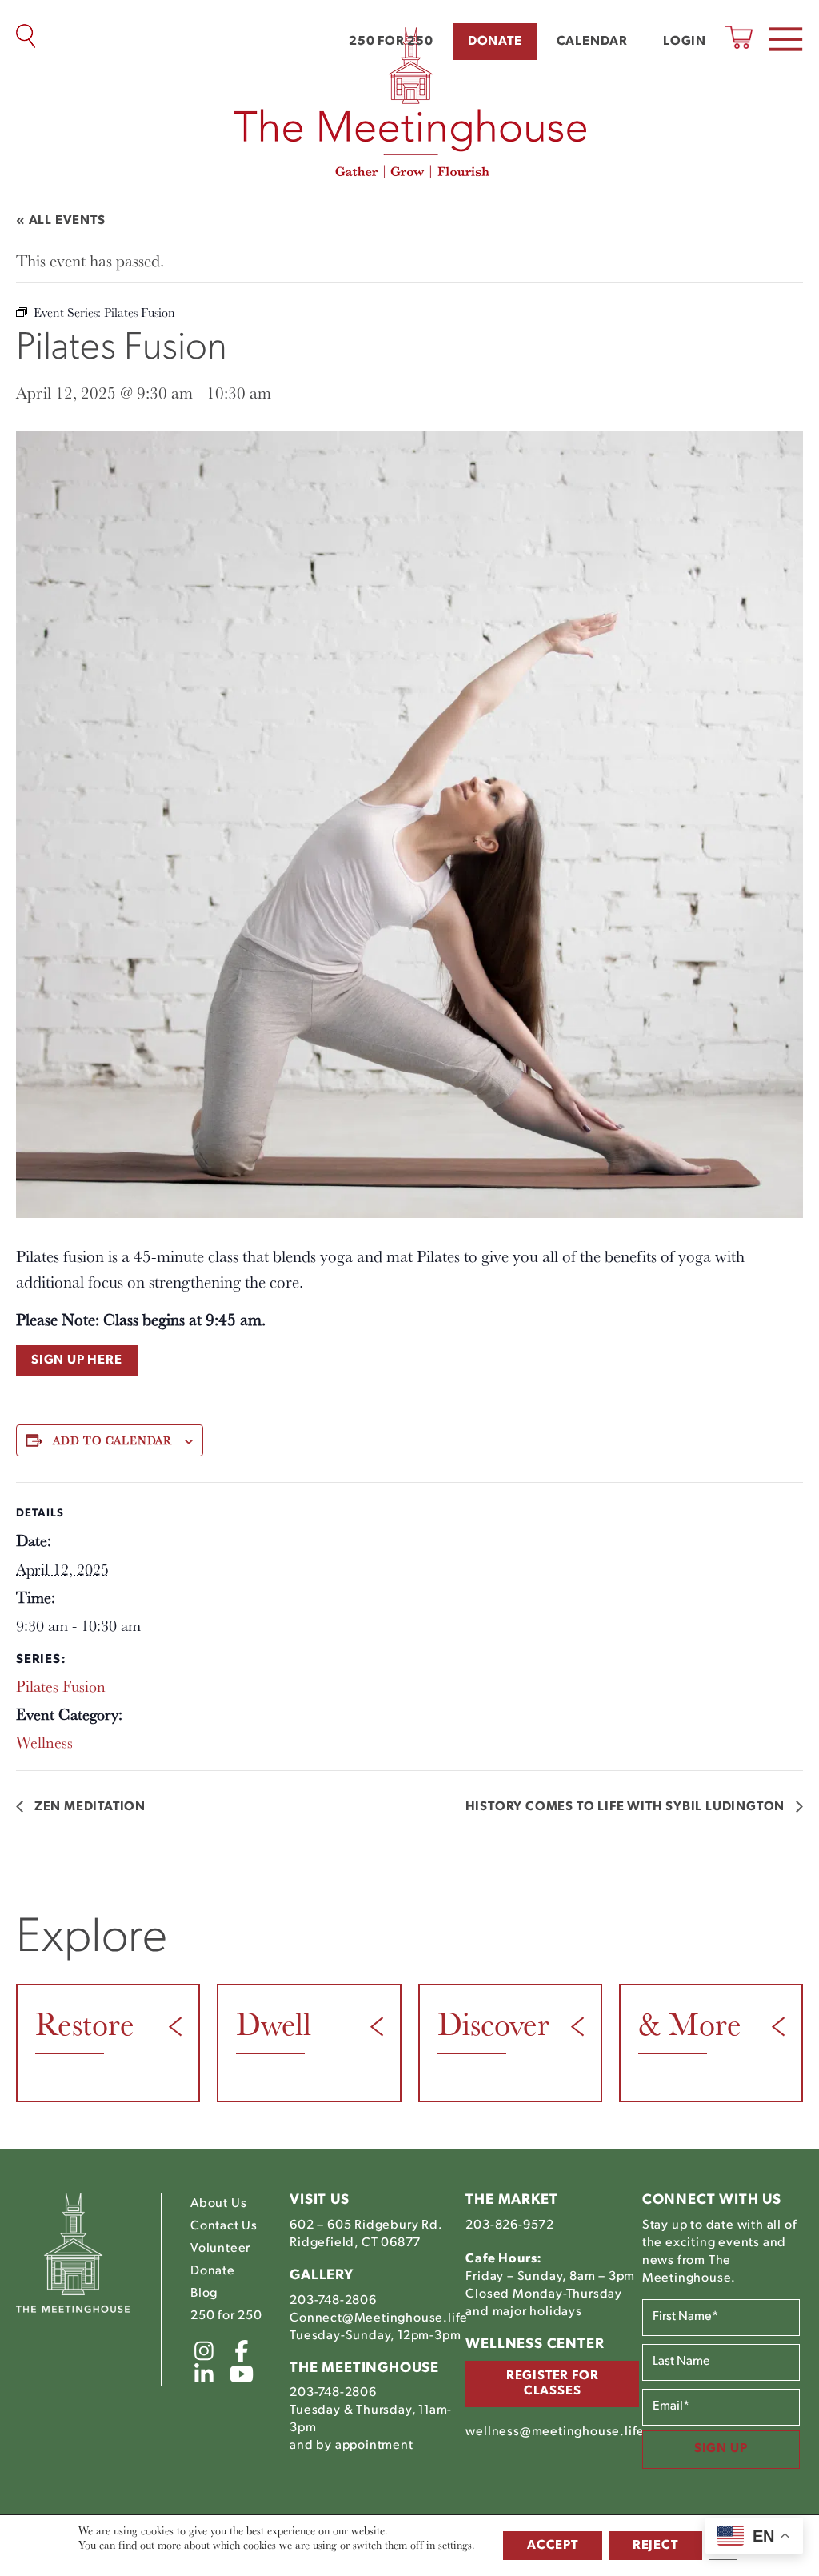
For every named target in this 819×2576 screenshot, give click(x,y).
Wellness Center (535, 2345)
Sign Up (721, 2449)
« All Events (61, 221)
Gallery (322, 2276)
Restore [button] (85, 2023)
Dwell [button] (274, 2023)
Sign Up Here (77, 1360)
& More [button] (690, 2023)
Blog (204, 2294)
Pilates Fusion (61, 1686)
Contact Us (224, 2226)
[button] (786, 39)
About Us (218, 2204)
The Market (511, 2201)
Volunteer (220, 2249)
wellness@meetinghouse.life (555, 2432)
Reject (655, 2546)
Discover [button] (493, 2023)
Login (685, 42)
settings (455, 2545)
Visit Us (319, 2201)
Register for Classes (553, 2384)
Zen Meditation (88, 1807)
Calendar (592, 42)
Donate (495, 42)
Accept (553, 2546)
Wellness (44, 1742)
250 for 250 (391, 42)
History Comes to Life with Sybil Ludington (627, 1807)
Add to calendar (112, 1440)
